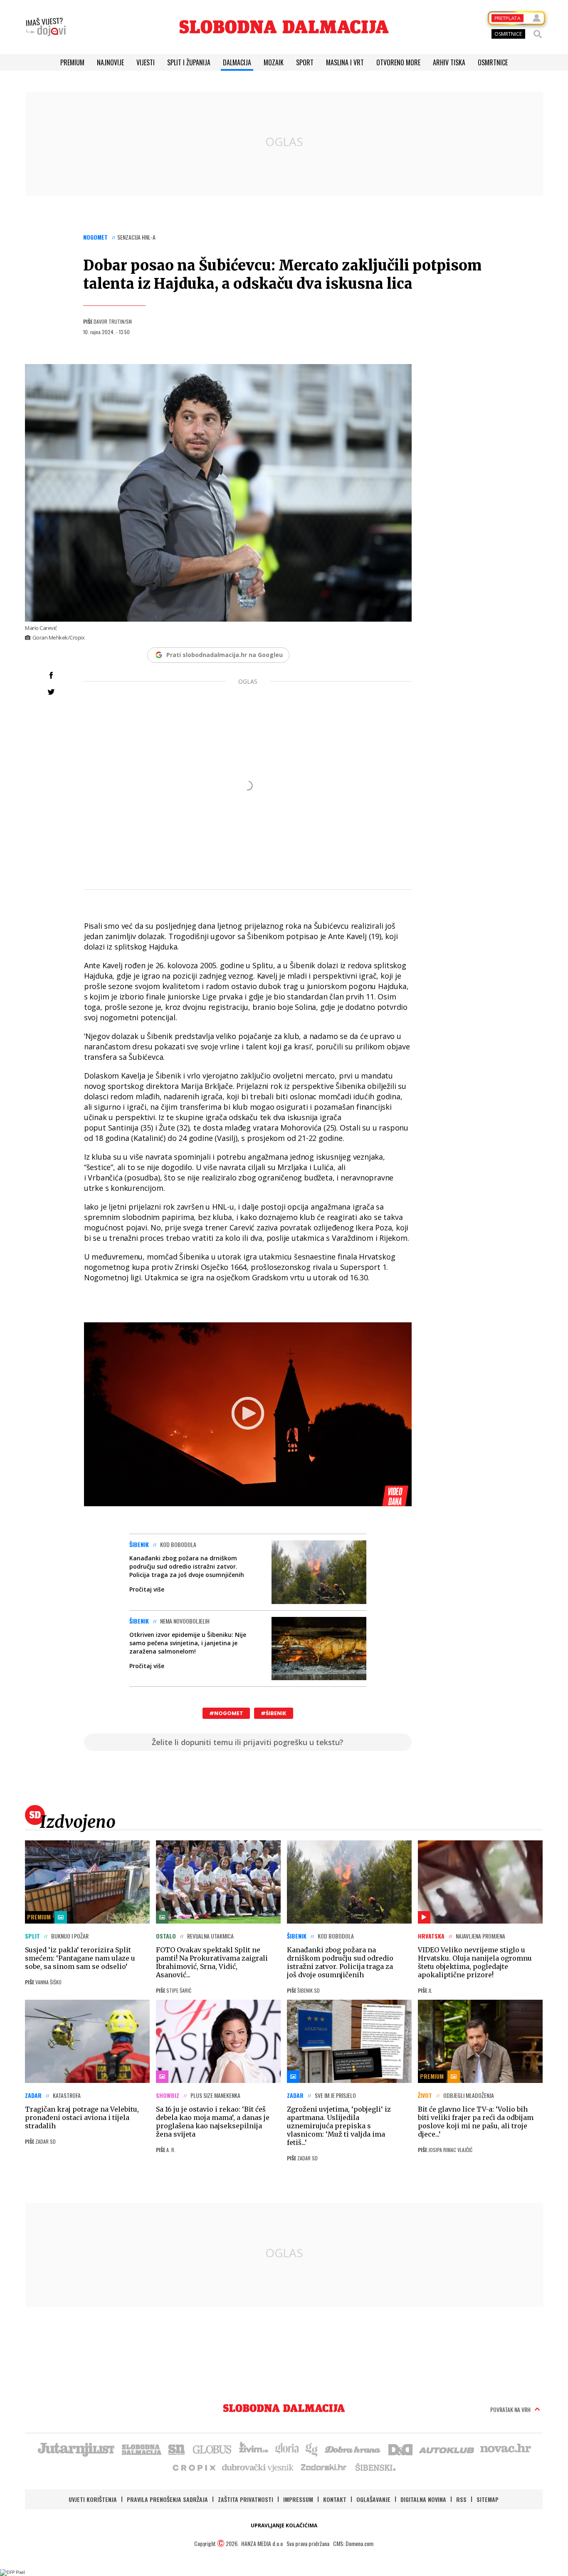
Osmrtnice (493, 62)
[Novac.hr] (506, 2449)
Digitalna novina (423, 2499)
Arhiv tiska (449, 62)
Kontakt (335, 2499)
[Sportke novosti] (177, 2449)
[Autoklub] (447, 2449)
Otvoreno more (398, 62)
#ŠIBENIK (274, 1713)
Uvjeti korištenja (93, 2499)
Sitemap (488, 2499)
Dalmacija (237, 62)
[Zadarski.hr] (324, 2467)
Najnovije (110, 62)
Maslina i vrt (345, 62)
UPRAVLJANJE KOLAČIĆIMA (284, 2525)
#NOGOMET (226, 1713)
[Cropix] (194, 2467)
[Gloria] (287, 2449)
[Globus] (212, 2449)
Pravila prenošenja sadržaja (167, 2499)
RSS (461, 2499)
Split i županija (189, 62)
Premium (72, 62)
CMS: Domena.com (353, 2543)
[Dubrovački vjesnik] (258, 2467)
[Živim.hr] (254, 2449)
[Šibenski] (375, 2467)
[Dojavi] (46, 27)
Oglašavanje (373, 2499)
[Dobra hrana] (353, 2449)
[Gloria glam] (312, 2449)
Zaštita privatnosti (246, 2499)
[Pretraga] (538, 34)
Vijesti (146, 62)
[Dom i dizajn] (400, 2449)
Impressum (298, 2499)
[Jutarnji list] (76, 2449)
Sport (305, 62)
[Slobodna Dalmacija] (284, 27)
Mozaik (274, 62)
